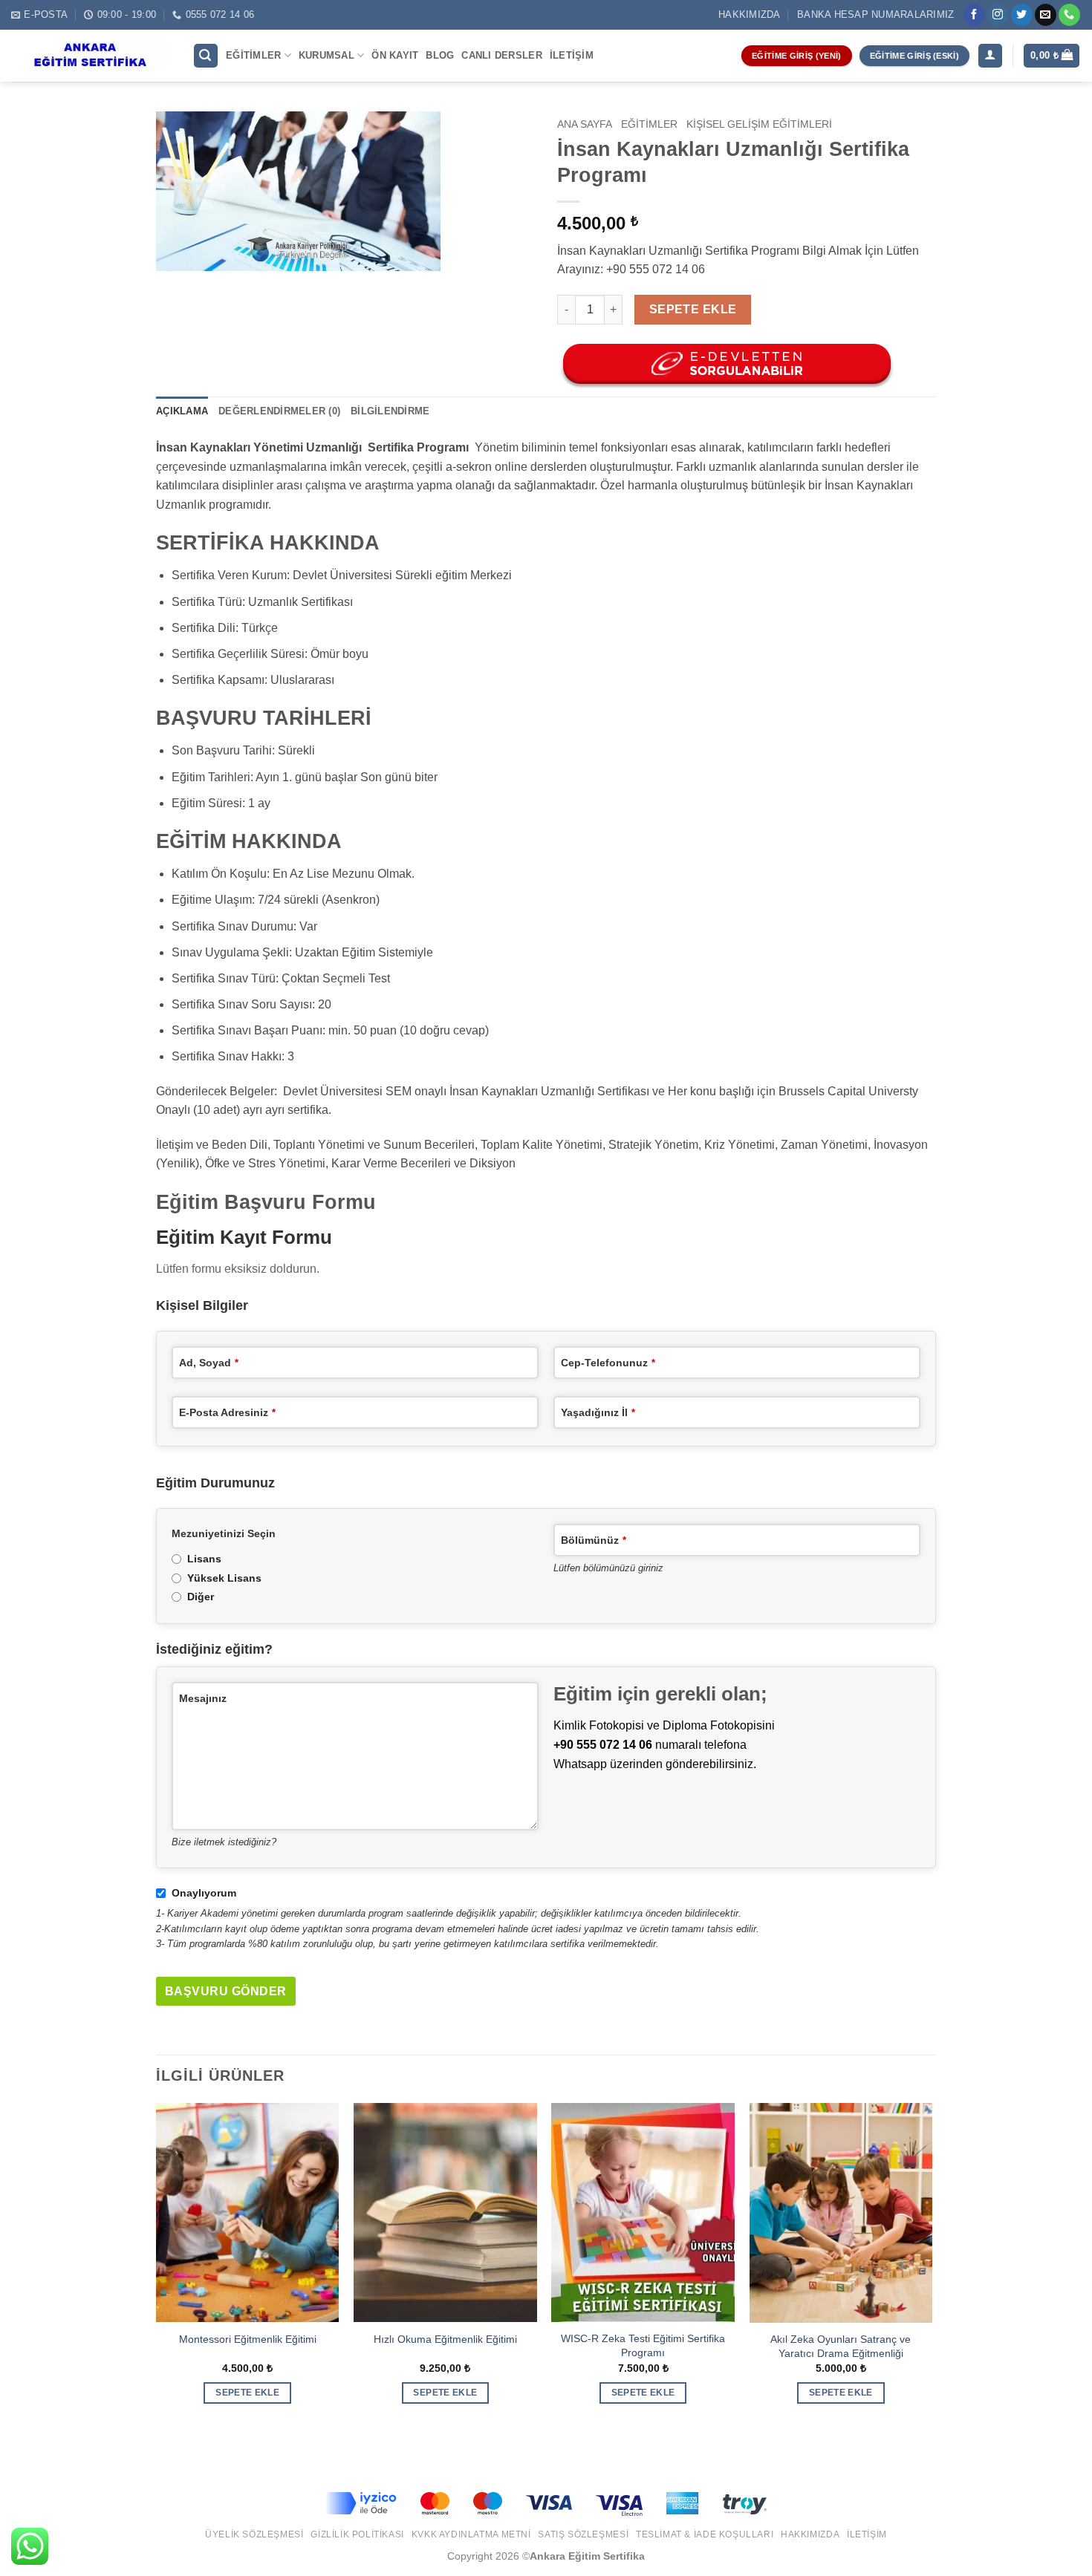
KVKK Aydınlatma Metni (471, 2534)
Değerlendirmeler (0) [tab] (279, 411)
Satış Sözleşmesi (583, 2534)
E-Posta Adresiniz (227, 1412)
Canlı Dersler (501, 55)
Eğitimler (253, 55)
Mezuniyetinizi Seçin (224, 1533)
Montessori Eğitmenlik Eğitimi (248, 2339)
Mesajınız (203, 1698)
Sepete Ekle (693, 309)
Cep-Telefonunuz (608, 1363)
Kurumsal (326, 55)
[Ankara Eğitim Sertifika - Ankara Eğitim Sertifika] (91, 56)
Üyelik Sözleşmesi (254, 2534)
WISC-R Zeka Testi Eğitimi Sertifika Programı (643, 2345)
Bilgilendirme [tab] (390, 411)
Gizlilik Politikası (357, 2534)
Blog (440, 55)
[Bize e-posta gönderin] (1046, 15)
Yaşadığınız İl (598, 1412)
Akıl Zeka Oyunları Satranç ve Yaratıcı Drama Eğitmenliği (841, 2346)
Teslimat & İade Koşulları (705, 2534)
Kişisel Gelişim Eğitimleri (759, 124)
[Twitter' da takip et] (1022, 15)
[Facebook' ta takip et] (974, 15)
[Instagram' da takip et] (998, 15)
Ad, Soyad (209, 1363)
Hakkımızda (750, 14)
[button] (206, 56)
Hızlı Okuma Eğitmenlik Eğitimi (445, 2339)
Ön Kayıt (395, 55)
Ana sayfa (585, 124)
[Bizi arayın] (1069, 15)
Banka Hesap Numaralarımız (875, 14)
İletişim (572, 55)
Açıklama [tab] (182, 411)
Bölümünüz (594, 1540)
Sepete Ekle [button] (247, 2393)
